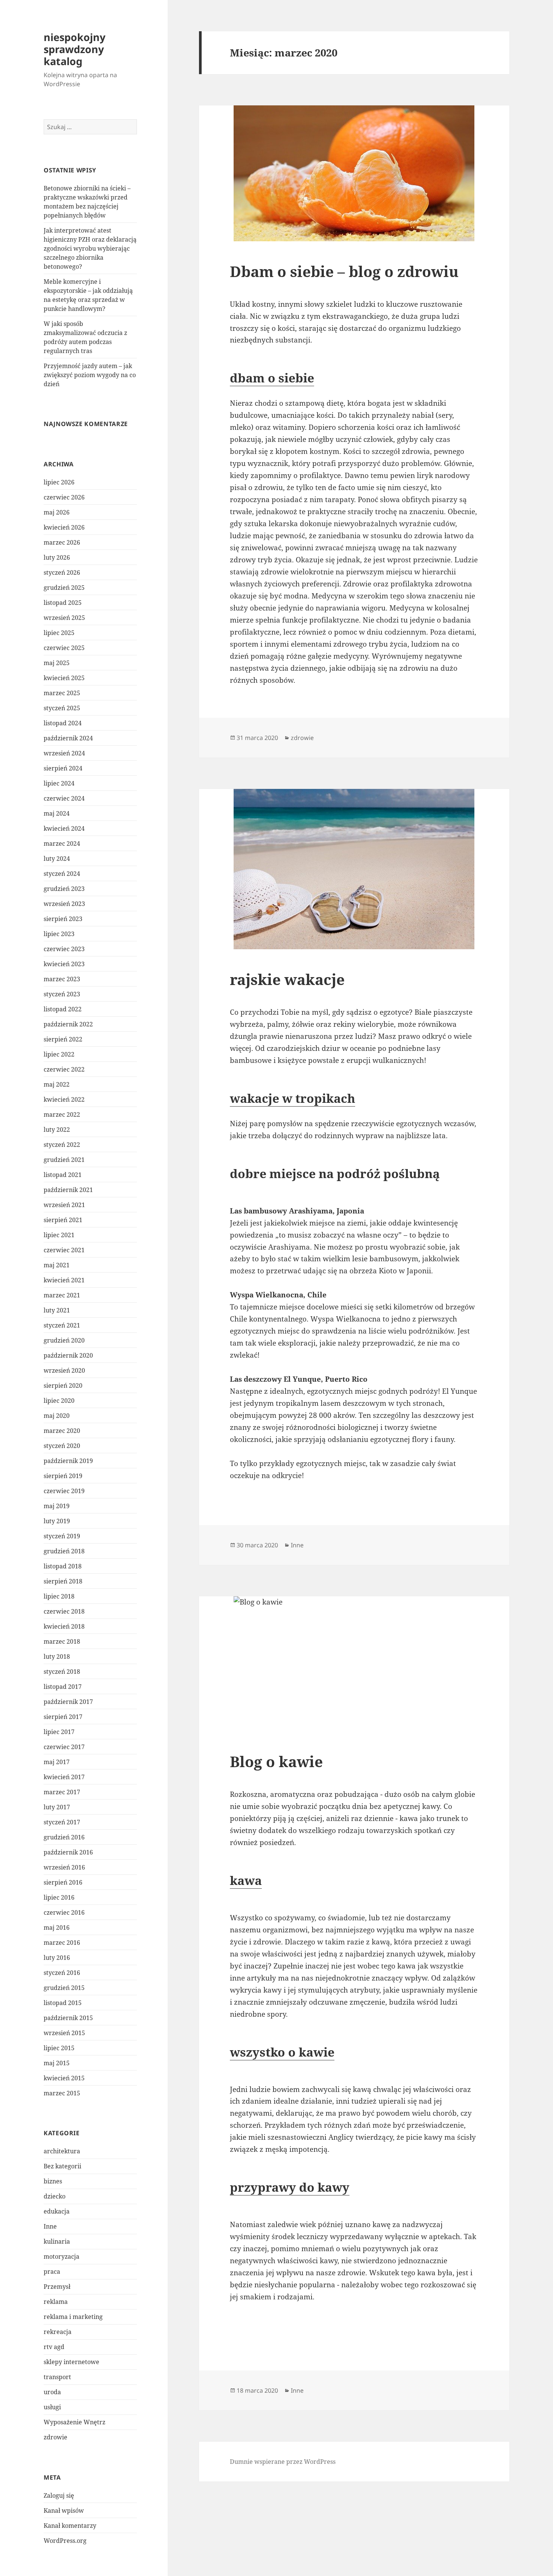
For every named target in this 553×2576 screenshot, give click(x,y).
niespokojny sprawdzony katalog (74, 49)
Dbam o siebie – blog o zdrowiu (344, 271)
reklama (56, 2302)
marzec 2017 (62, 1792)
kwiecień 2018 (64, 1626)
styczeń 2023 (62, 994)
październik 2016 (68, 1852)
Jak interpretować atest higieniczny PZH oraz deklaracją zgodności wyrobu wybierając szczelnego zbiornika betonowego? (90, 248)
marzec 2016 (62, 1943)
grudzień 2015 (64, 1988)
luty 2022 (57, 1130)
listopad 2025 (63, 603)
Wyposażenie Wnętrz (74, 2422)
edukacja (57, 2211)
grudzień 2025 (64, 588)
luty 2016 (57, 1958)
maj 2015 (57, 2063)
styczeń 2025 (62, 708)
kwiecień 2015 (64, 2078)
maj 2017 (57, 1762)
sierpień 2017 (63, 1717)
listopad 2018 (63, 1566)
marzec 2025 (62, 693)
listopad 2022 (63, 1009)
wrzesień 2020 (64, 1370)
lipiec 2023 (59, 934)
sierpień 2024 (63, 768)
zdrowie (55, 2437)
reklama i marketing (73, 2317)
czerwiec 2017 (64, 1747)
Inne (50, 2226)
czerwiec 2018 (64, 1611)
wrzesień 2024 (64, 753)
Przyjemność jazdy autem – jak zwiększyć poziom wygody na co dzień (90, 375)
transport (57, 2377)
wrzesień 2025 (64, 618)
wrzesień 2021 (64, 1205)
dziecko (55, 2196)
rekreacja (58, 2332)
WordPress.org (65, 2541)
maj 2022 (57, 1084)
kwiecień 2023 (64, 964)
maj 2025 (57, 663)
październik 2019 (68, 1461)
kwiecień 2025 (64, 678)
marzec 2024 (62, 843)
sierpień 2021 (63, 1220)
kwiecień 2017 (64, 1777)
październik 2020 (68, 1355)
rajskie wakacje (287, 979)
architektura (62, 2151)
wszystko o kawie (282, 2052)
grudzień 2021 (64, 1160)
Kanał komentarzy (70, 2526)
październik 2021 (68, 1190)
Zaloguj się (59, 2495)
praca (52, 2272)
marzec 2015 (62, 2093)
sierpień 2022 (63, 1039)
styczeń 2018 (62, 1672)
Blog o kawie (276, 1761)
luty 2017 (57, 1807)
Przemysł (57, 2287)
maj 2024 (57, 813)
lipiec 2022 (59, 1054)
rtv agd (54, 2347)
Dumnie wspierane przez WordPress (283, 2462)
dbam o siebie (272, 378)
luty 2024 (57, 859)
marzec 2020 (62, 1431)
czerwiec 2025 (64, 648)
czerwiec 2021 (64, 1250)
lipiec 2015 (59, 2048)
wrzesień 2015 (64, 2033)
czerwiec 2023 (64, 949)
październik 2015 (68, 2018)
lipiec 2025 (59, 633)
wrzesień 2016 (64, 1867)
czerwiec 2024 (64, 798)
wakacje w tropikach (292, 1098)
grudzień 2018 (64, 1551)
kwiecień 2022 (64, 1099)
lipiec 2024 (59, 783)
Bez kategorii (62, 2166)
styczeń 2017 (62, 1822)
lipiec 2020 (59, 1401)
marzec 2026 (62, 542)
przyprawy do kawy (290, 2187)
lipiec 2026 (59, 482)
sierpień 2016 (63, 1882)
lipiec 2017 (59, 1732)
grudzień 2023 (64, 889)
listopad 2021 (63, 1175)
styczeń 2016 (62, 1973)
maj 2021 (57, 1265)
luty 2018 (57, 1656)
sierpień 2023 (63, 919)
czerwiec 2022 (64, 1069)
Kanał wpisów (64, 2511)
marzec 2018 (62, 1641)
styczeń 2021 (62, 1325)
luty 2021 (57, 1310)
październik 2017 (68, 1702)
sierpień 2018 (63, 1581)
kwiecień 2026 (64, 527)
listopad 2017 (63, 1687)
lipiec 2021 (59, 1235)
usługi (52, 2407)
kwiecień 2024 (64, 828)
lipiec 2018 (59, 1596)
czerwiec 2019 (64, 1491)
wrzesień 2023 (64, 904)
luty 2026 (57, 557)
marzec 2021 (62, 1295)
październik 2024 (68, 738)
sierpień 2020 (63, 1385)
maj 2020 (57, 1416)
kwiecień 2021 (64, 1280)
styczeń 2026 (62, 572)
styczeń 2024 (62, 874)
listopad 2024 (63, 723)
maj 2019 (57, 1506)
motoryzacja (62, 2256)
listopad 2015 (63, 2003)
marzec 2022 (62, 1114)
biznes (53, 2181)
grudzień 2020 (64, 1340)
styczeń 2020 (62, 1446)
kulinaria (57, 2241)
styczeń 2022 (62, 1145)
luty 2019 (57, 1521)
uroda (52, 2392)
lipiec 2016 (59, 1897)
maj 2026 (57, 512)
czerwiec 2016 (64, 1912)
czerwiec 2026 (64, 497)
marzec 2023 (62, 979)
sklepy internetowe (71, 2362)
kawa (246, 1880)
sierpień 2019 (63, 1476)
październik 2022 (68, 1024)
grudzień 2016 (64, 1837)
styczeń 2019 (62, 1536)
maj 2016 (57, 1927)
